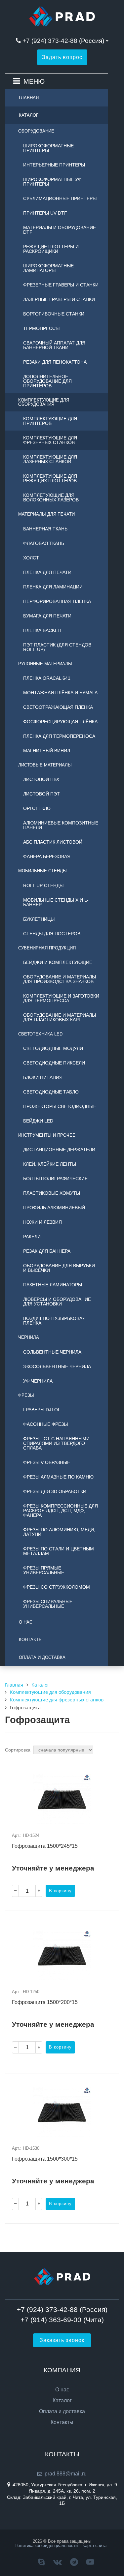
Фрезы (26, 1395)
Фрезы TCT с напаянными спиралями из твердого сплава (56, 1443)
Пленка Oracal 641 (47, 678)
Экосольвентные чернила (57, 1366)
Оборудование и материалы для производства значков (60, 979)
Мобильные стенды (42, 871)
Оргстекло (37, 808)
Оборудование (36, 131)
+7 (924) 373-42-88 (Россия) (63, 41)
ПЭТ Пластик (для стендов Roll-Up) (57, 647)
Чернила (29, 1337)
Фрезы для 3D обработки (55, 1491)
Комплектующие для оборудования (44, 402)
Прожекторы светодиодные (60, 1106)
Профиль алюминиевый (54, 1208)
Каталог (29, 115)
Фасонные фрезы (45, 1424)
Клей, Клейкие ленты (50, 1164)
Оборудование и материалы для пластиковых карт (60, 1017)
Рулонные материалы (45, 664)
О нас (26, 1622)
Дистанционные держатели (59, 1150)
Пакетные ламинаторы (53, 1285)
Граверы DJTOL (42, 1410)
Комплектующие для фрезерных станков (50, 440)
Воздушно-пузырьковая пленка (54, 1321)
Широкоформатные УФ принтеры (52, 182)
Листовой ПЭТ (41, 794)
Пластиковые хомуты (52, 1193)
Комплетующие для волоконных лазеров (51, 497)
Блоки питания (43, 1077)
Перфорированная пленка (57, 601)
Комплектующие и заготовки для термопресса (61, 998)
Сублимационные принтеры (60, 198)
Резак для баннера (47, 1251)
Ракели (32, 1237)
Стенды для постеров (52, 934)
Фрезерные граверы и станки (61, 285)
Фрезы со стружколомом (57, 1587)
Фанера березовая (47, 856)
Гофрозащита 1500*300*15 (45, 2159)
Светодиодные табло (51, 1092)
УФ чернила (38, 1381)
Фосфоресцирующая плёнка (60, 722)
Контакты (31, 1640)
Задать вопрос (62, 57)
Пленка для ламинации (53, 587)
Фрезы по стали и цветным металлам (59, 1551)
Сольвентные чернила (52, 1352)
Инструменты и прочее (47, 1135)
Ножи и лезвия (42, 1222)
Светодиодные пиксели (54, 1063)
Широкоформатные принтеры (48, 148)
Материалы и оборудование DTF (60, 230)
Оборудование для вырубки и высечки (59, 1268)
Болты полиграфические (55, 1179)
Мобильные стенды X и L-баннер (56, 902)
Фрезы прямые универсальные (44, 1570)
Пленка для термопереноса (59, 736)
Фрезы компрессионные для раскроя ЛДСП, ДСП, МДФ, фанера (61, 1511)
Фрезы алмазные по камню (58, 1477)
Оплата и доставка (42, 1657)
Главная (29, 98)
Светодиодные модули (53, 1048)
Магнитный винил (47, 751)
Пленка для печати (47, 572)
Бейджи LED (38, 1121)
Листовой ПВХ (41, 779)
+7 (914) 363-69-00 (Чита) (62, 2320)
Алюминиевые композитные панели (61, 825)
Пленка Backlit (42, 630)
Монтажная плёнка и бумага (60, 693)
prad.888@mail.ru (66, 2474)
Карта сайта (94, 2546)
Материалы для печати (46, 514)
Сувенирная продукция (47, 948)
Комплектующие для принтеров (50, 421)
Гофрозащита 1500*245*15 (45, 1846)
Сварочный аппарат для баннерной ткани (54, 345)
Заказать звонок (62, 2340)
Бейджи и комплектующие (58, 962)
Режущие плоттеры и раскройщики (51, 249)
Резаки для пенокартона (55, 362)
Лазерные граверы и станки (59, 299)
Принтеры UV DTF (45, 213)
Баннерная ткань (45, 529)
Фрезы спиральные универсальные (48, 1604)
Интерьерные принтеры (54, 165)
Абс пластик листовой (53, 842)
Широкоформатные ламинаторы (48, 268)
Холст (31, 558)
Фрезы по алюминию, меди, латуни (59, 1532)
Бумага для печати (47, 616)
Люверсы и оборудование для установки (57, 1302)
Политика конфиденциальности (46, 2546)
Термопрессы (41, 328)
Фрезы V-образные (47, 1462)
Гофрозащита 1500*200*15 (45, 2002)
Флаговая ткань (44, 543)
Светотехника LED (40, 1034)
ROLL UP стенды (43, 885)
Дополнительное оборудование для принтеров (47, 381)
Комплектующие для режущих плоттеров (50, 478)
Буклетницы (39, 919)
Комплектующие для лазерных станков (50, 459)
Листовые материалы (45, 765)
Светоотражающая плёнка (58, 707)
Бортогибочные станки (54, 314)
